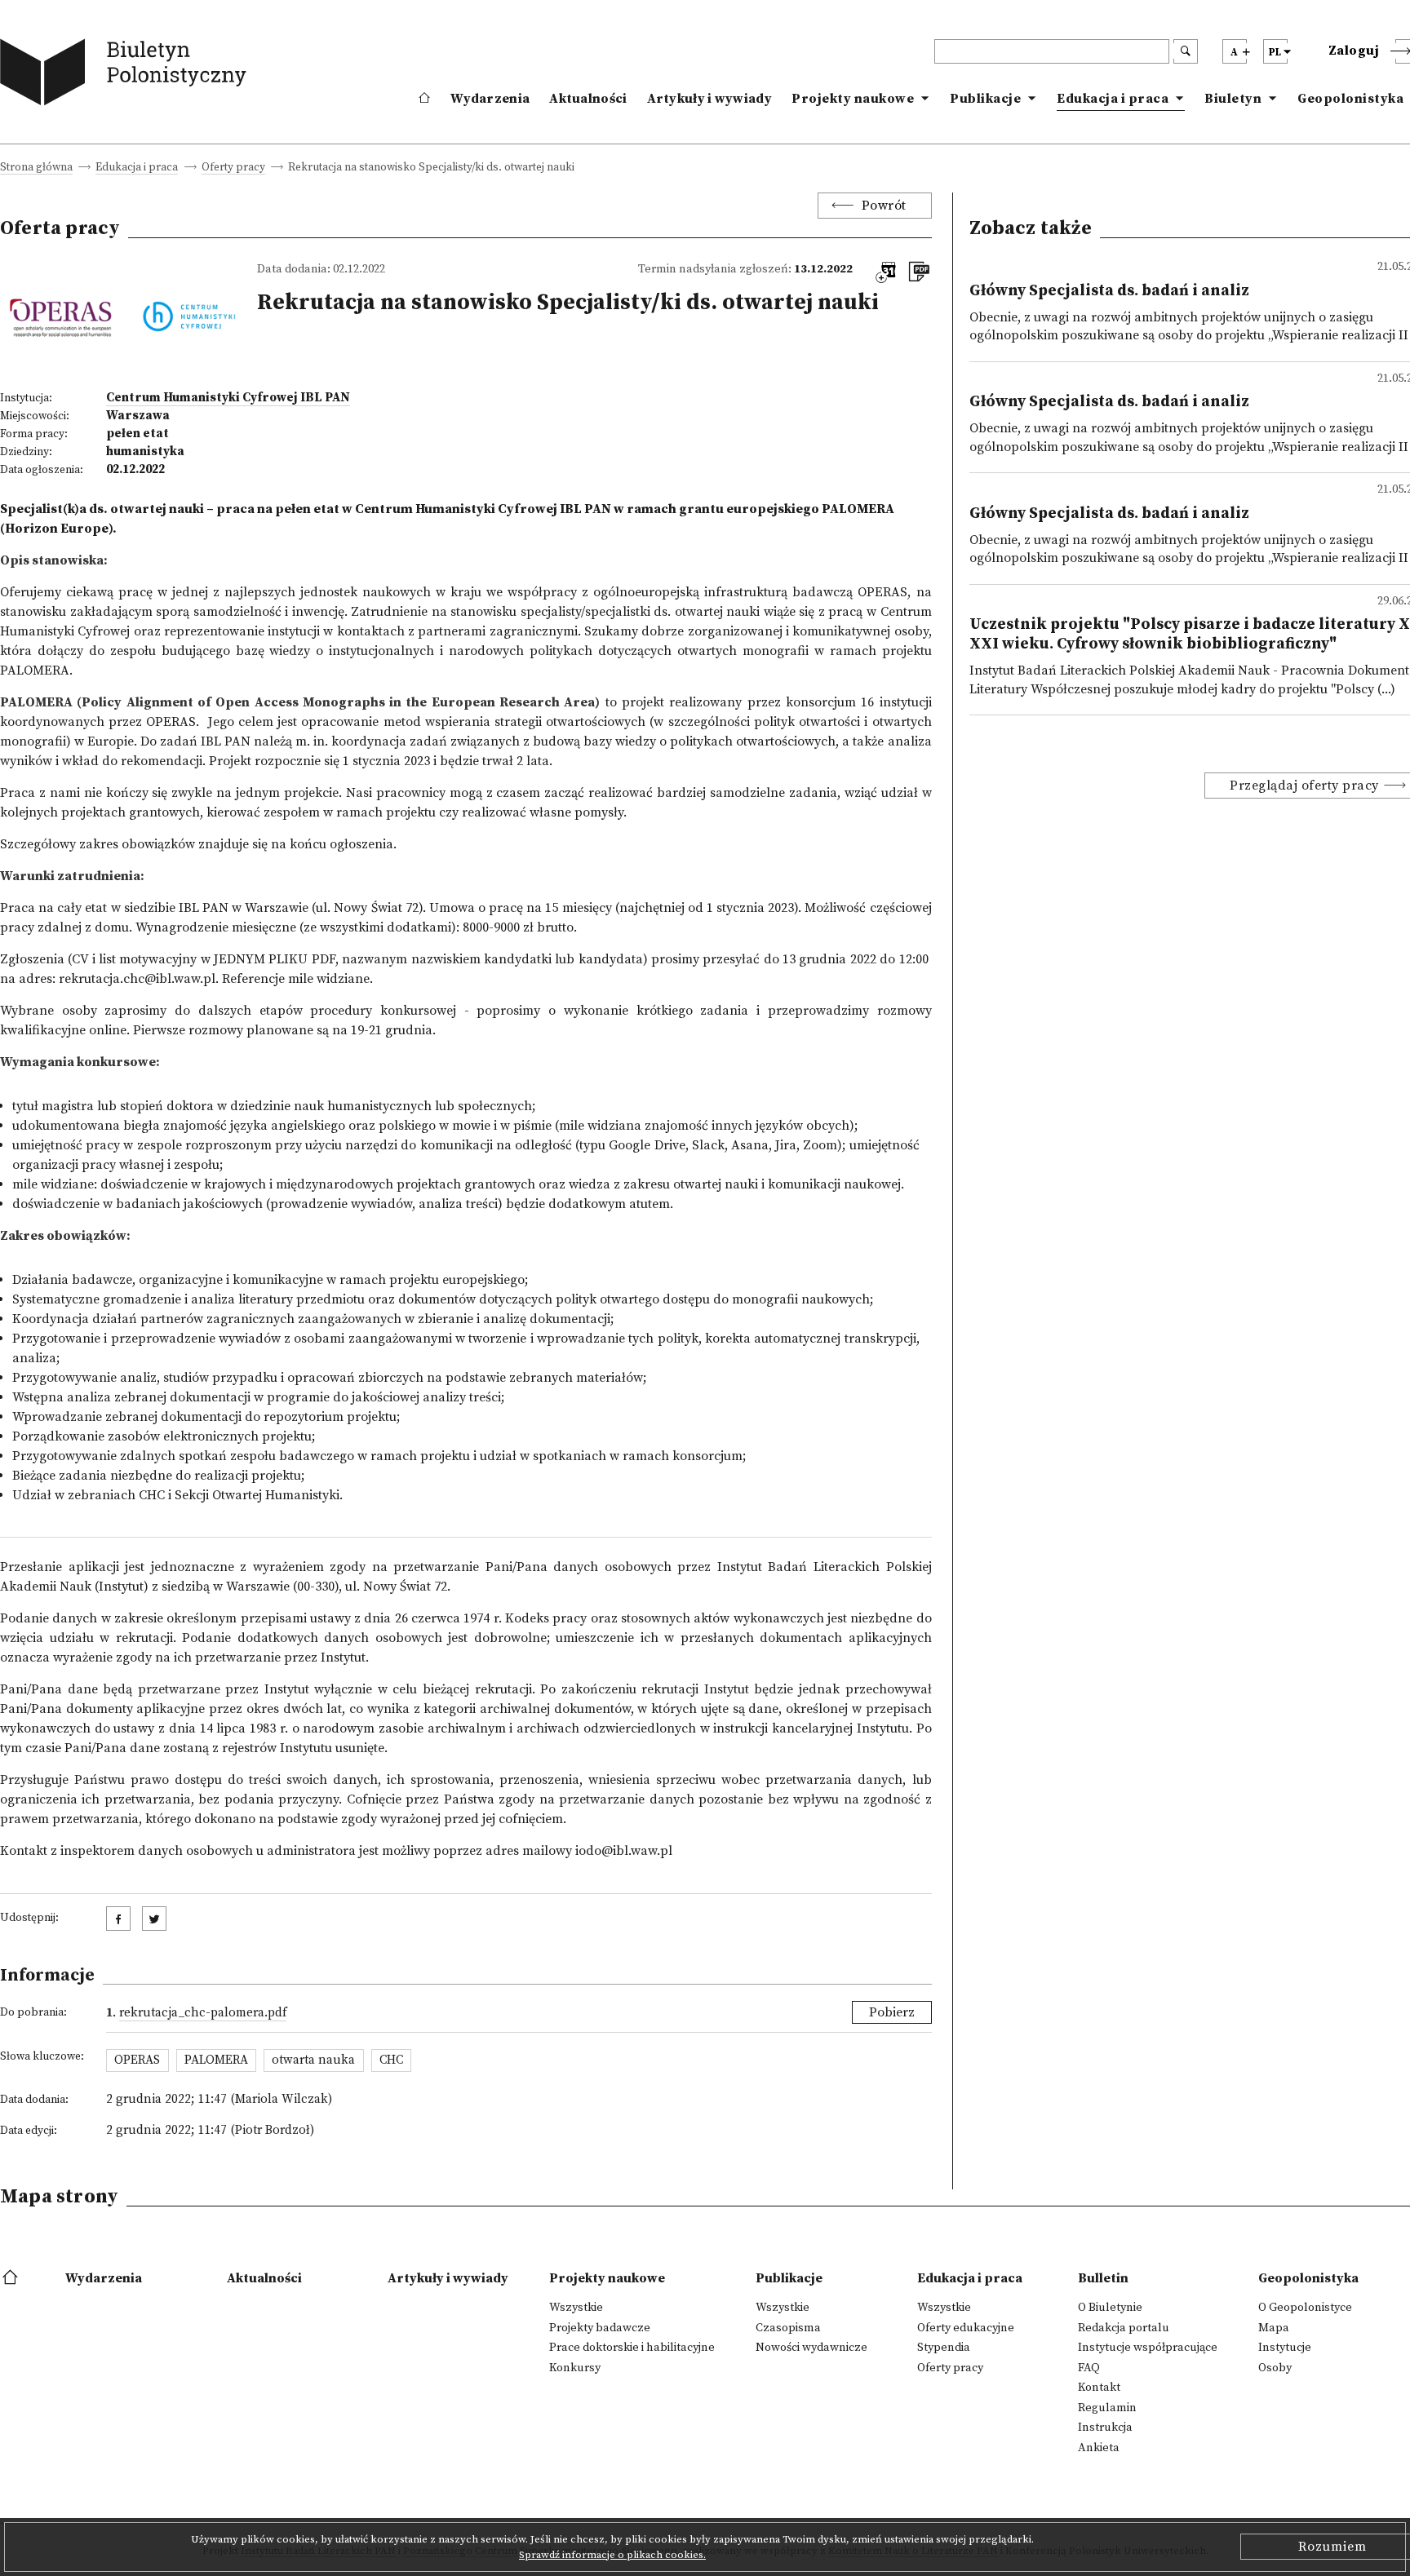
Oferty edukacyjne (966, 2328)
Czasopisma (788, 2328)
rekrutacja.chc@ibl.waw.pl (137, 979)
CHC (391, 2060)
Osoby (1275, 2368)
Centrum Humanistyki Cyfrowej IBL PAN (228, 398)
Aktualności (588, 99)
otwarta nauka (313, 2060)
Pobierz (892, 2012)
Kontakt (1099, 2388)
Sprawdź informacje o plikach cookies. (612, 2555)
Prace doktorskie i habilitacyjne (632, 2348)
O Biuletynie (1110, 2308)
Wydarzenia (490, 99)
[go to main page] (127, 75)
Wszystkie (576, 2308)
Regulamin (1107, 2408)
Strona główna (36, 168)
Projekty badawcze (600, 2328)
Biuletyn (1233, 99)
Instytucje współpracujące (1148, 2348)
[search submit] (1186, 51)
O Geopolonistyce (1305, 2308)
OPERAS (882, 592)
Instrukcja (1105, 2428)
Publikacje (985, 99)
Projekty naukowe (853, 99)
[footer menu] (12, 2278)
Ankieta (1099, 2448)
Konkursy (575, 2368)
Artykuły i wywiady (709, 99)
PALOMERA (216, 2060)
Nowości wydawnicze (811, 2348)
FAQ (1089, 2368)
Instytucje (1285, 2348)
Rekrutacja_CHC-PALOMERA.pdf (203, 2013)
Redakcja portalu (1124, 2328)
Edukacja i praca (1113, 99)
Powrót (884, 206)
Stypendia (944, 2348)
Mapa (1274, 2328)
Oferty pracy (233, 168)
